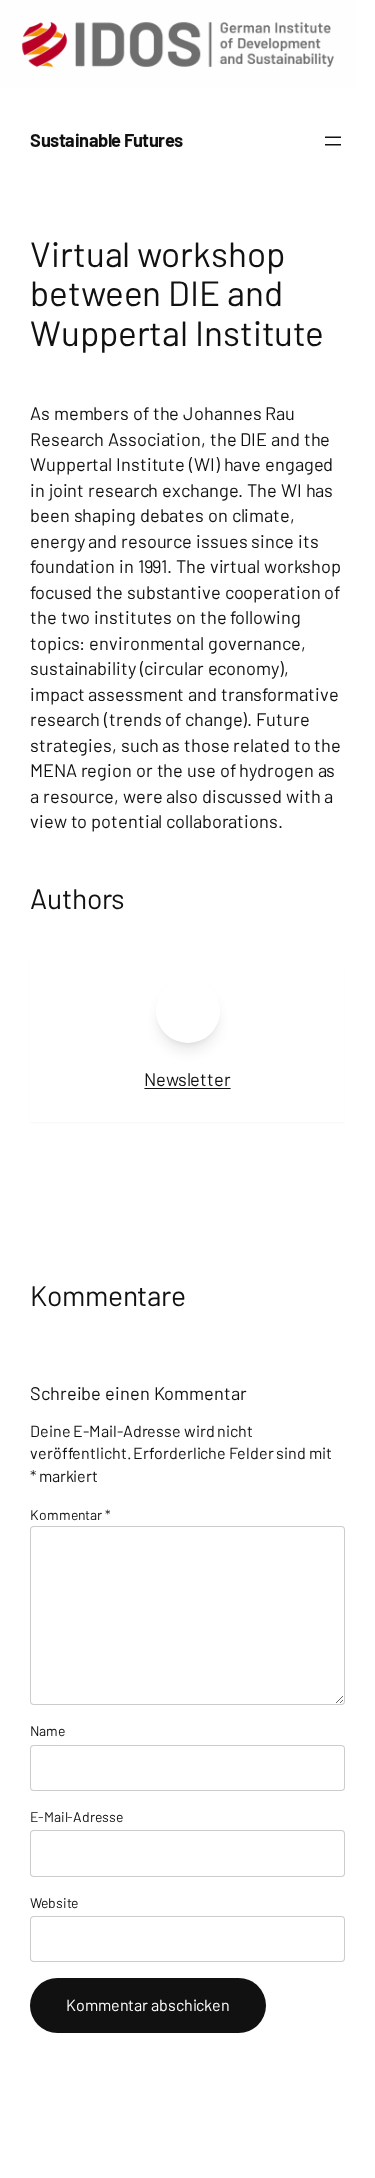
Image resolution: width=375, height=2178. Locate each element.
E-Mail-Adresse (76, 1816)
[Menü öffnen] (333, 141)
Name (47, 1730)
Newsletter (187, 1079)
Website (54, 1902)
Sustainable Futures (106, 140)
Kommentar (70, 1514)
